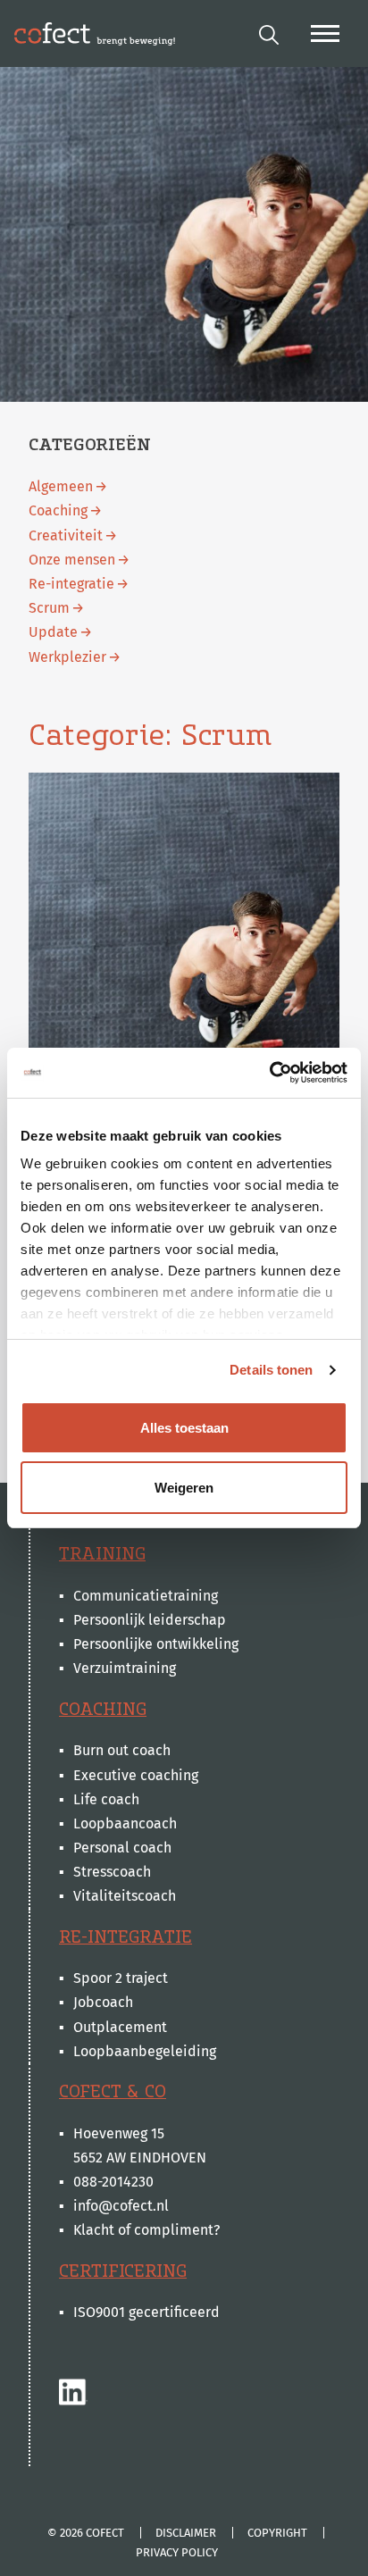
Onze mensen (72, 560)
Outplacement (120, 2027)
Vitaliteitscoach (125, 1896)
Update (53, 632)
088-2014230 (113, 2182)
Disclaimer (186, 2533)
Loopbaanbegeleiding (145, 2051)
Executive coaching (136, 1775)
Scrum (49, 608)
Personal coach (122, 1848)
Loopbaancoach (125, 1823)
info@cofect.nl (121, 2206)
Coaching (58, 510)
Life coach (106, 1799)
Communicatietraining (146, 1596)
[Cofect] (95, 34)
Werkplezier (67, 657)
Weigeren (184, 1488)
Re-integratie (71, 584)
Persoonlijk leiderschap (150, 1620)
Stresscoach (112, 1872)
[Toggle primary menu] (325, 33)
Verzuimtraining (125, 1668)
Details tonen (271, 1370)
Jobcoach (103, 2002)
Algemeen (61, 486)
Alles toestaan (184, 1428)
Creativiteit (66, 535)
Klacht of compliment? (146, 2230)
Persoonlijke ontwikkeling (156, 1644)
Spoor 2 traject (121, 1978)
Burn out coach (122, 1750)
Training (102, 1554)
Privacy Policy (177, 2552)
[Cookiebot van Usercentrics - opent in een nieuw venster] (269, 1073)
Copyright (277, 2533)
